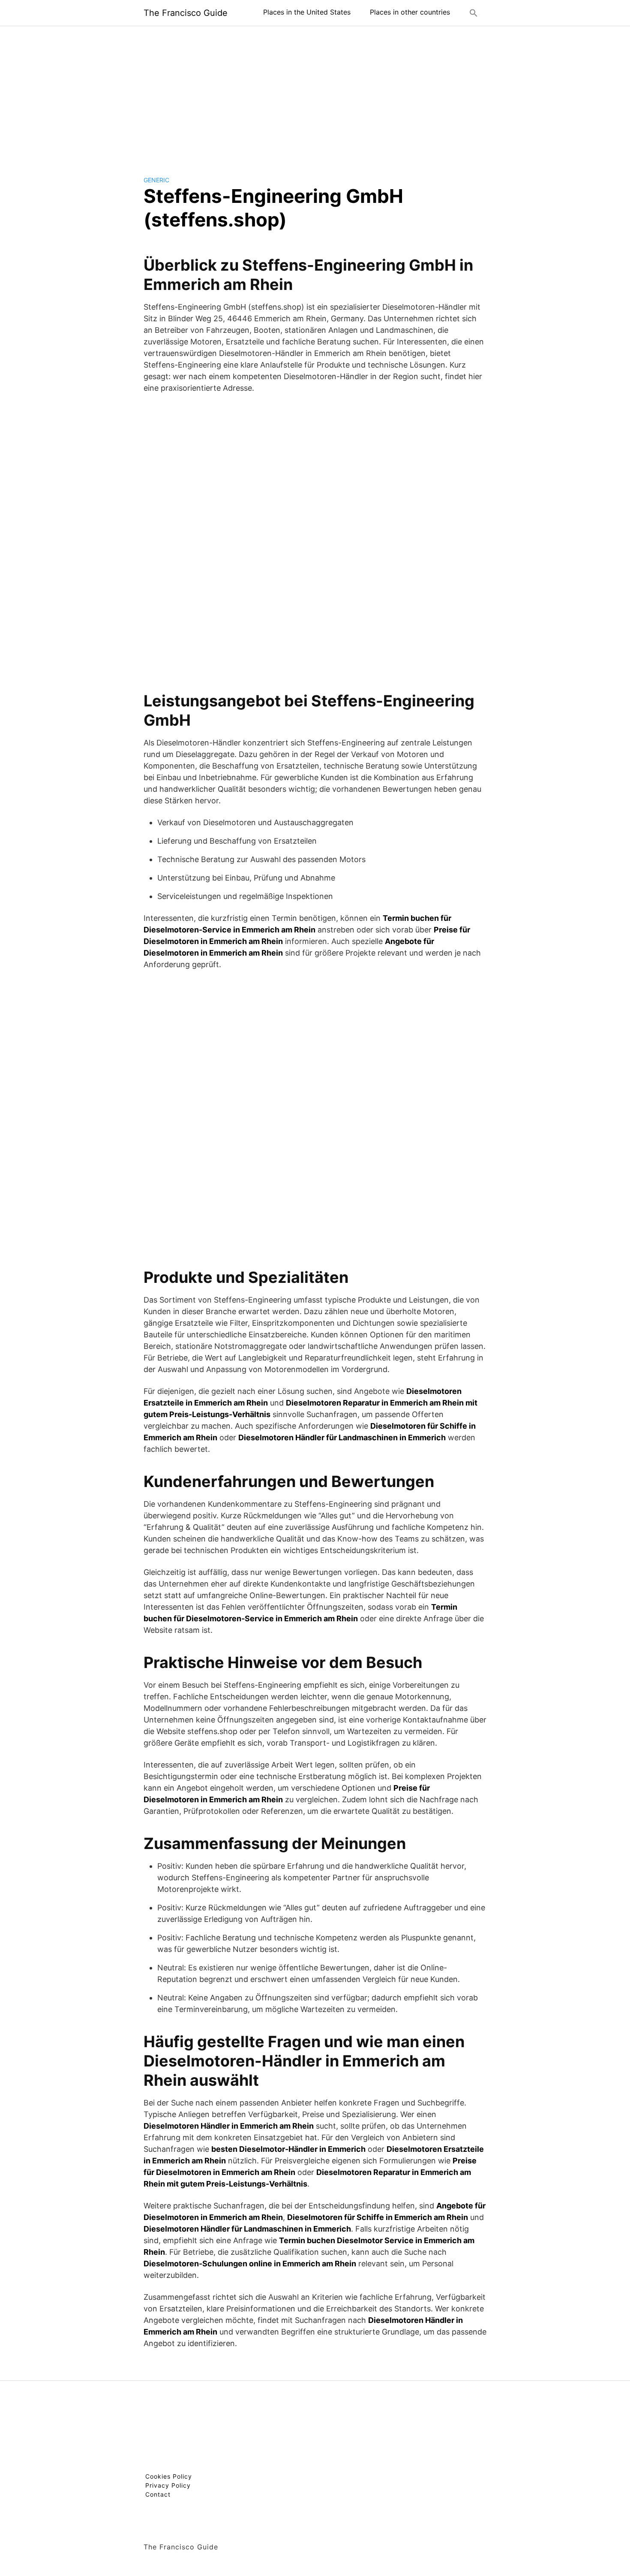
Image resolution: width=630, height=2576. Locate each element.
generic (156, 180)
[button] (474, 13)
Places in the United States (307, 12)
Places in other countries (410, 12)
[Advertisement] (315, 94)
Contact (158, 2494)
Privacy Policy (168, 2485)
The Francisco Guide (186, 13)
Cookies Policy (169, 2476)
